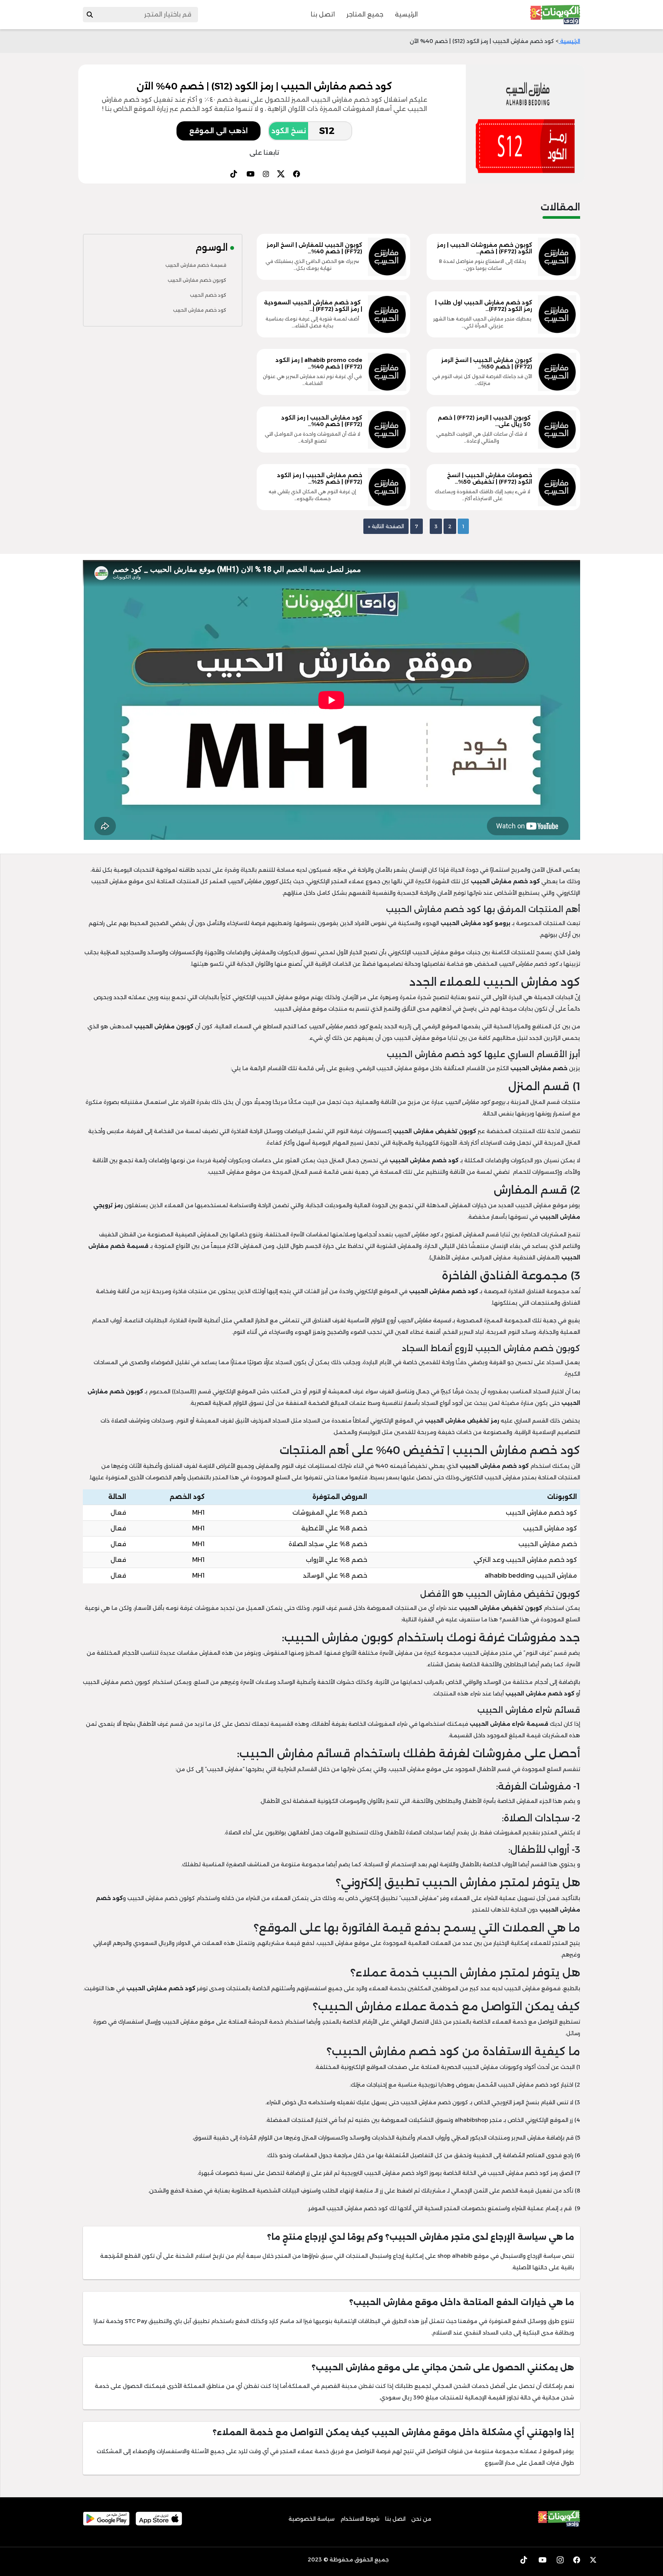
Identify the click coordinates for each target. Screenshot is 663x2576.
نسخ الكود (289, 131)
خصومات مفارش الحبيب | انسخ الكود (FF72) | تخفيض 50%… (490, 478)
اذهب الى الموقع (219, 131)
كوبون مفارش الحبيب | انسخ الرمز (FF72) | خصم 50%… (487, 363)
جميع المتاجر (365, 14)
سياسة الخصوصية (312, 2519)
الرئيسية (406, 14)
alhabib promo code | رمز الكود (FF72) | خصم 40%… (319, 363)
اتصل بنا (323, 14)
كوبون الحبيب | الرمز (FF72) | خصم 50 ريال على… (484, 421)
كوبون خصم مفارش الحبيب (197, 280)
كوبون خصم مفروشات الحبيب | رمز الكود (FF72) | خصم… (485, 248)
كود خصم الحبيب (208, 295)
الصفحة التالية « (386, 526)
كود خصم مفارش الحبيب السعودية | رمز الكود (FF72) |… (313, 306)
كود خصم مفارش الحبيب (200, 310)
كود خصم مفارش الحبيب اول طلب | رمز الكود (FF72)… (484, 306)
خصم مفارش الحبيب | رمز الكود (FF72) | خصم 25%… (320, 478)
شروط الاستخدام (360, 2519)
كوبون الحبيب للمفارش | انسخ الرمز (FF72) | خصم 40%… (314, 248)
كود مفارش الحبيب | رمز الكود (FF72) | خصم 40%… (322, 421)
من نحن (421, 2519)
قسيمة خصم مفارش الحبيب (196, 265)
